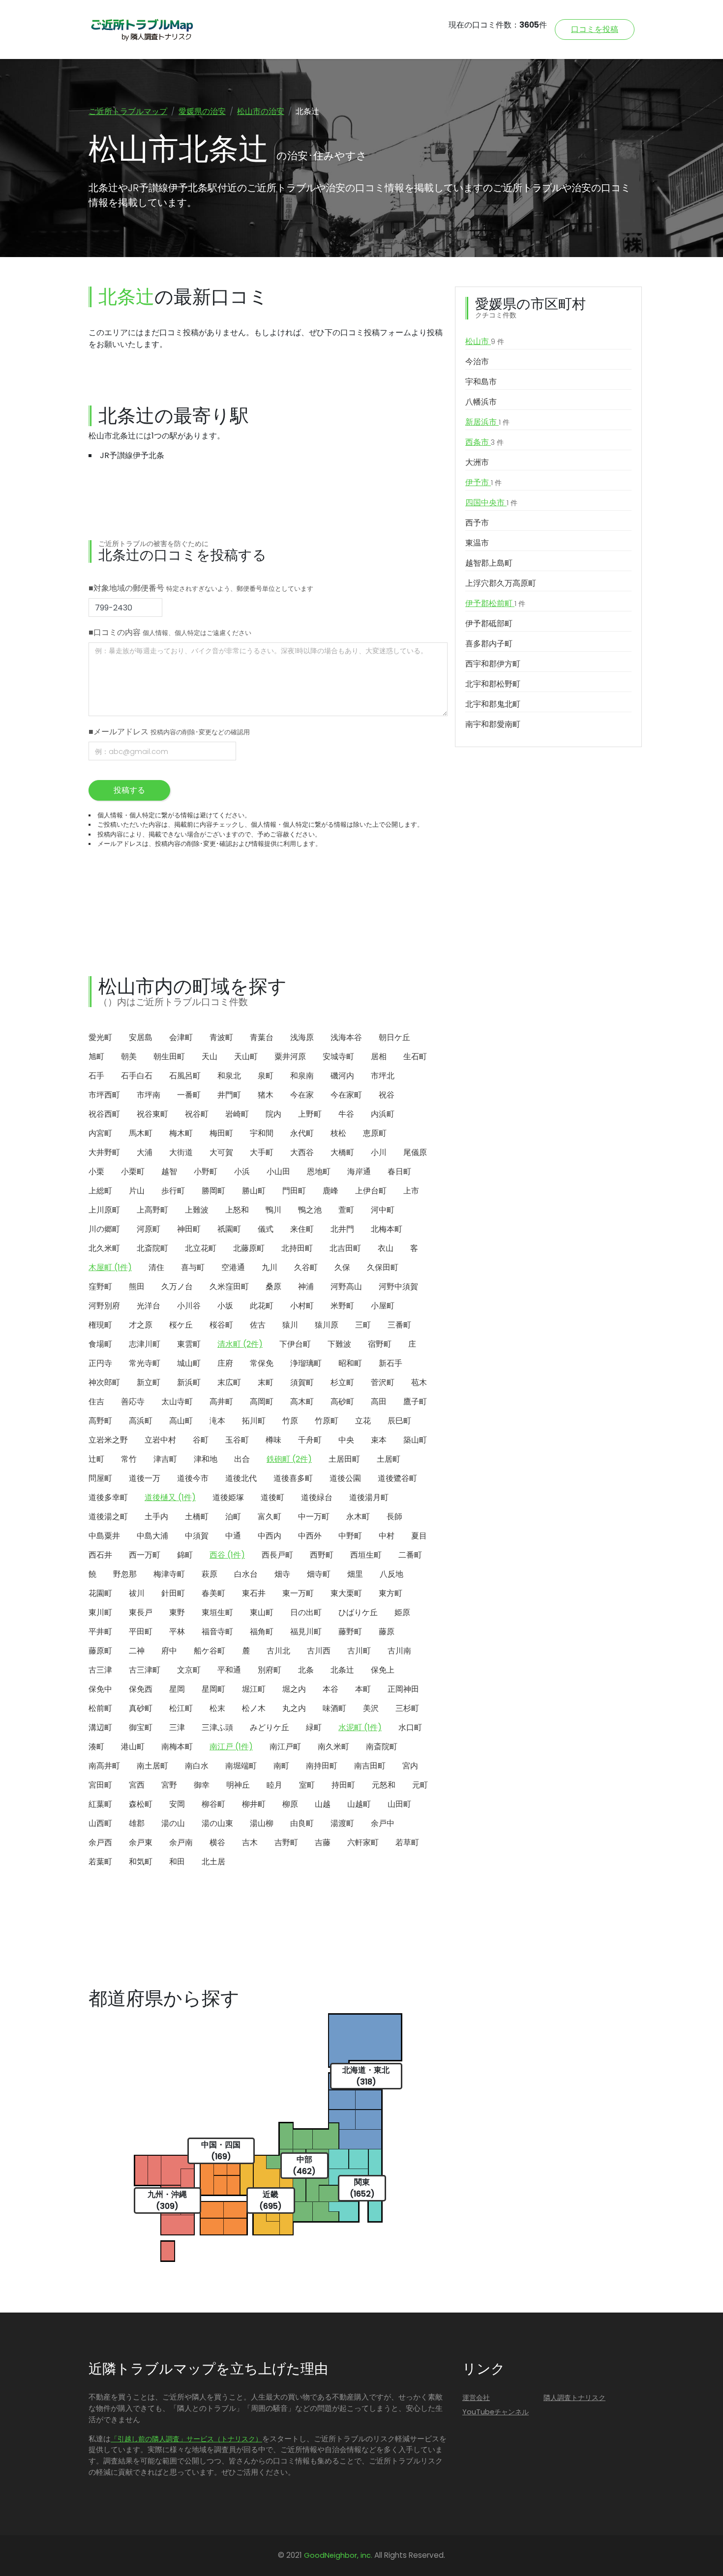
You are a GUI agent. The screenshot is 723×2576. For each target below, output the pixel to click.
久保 (342, 1267)
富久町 (270, 1517)
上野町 (310, 1114)
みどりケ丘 (270, 1727)
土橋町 (197, 1517)
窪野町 (100, 1287)
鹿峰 (331, 1191)
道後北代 (241, 1478)
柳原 (290, 1804)
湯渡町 (342, 1823)
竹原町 (327, 1421)
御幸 (202, 1785)
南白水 (197, 1766)
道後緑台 (317, 1497)
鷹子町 (415, 1402)
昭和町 (350, 1363)
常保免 (262, 1363)
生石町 (415, 1056)
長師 (394, 1517)
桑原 (273, 1287)
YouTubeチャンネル (496, 2412)
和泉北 (229, 1076)
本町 (363, 1689)
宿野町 (380, 1344)
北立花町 (201, 1248)
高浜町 (141, 1421)
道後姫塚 (228, 1497)
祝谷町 (197, 1114)
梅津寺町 (169, 1574)
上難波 (197, 1210)
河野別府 (104, 1306)
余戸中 (383, 1823)
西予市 (477, 523)
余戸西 (100, 1842)
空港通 (233, 1267)
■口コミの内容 (170, 632)
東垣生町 (217, 1612)
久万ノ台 (177, 1287)
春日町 (399, 1172)
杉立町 (342, 1382)
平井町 (100, 1632)
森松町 (141, 1804)
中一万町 (314, 1517)
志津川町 (145, 1344)
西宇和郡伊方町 (493, 664)
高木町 (302, 1402)
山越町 (359, 1804)
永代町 (302, 1133)
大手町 (262, 1152)
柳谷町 (213, 1804)
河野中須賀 (398, 1287)
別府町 (270, 1670)
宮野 (169, 1785)
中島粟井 (104, 1536)
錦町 (185, 1555)
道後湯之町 (108, 1517)
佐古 (258, 1325)
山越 (323, 1804)
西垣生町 (366, 1555)
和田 (177, 1862)
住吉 (96, 1402)
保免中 (100, 1689)
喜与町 (193, 1267)
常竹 (129, 1459)
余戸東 (141, 1842)
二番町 (410, 1555)
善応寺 (133, 1402)
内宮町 (100, 1133)
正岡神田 (403, 1689)
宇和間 (262, 1133)
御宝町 (141, 1727)
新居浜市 (487, 422)
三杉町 (407, 1708)
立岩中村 (160, 1440)
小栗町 (133, 1172)
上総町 (100, 1191)
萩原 (210, 1574)
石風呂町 (185, 1076)
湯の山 (173, 1823)
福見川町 (306, 1632)
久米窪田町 (229, 1287)
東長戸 (141, 1612)
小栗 (96, 1172)
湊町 (96, 1747)
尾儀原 (415, 1152)
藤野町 (350, 1632)
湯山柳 (262, 1823)
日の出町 (306, 1612)
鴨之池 (310, 1210)
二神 (137, 1651)
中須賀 (197, 1536)
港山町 (133, 1747)
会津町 (181, 1037)
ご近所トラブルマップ (128, 111)
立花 (363, 1421)
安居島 (141, 1037)
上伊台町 (371, 1191)
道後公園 (345, 1478)
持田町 (343, 1785)
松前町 (100, 1708)
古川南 (399, 1651)
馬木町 (141, 1133)
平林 (177, 1632)
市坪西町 (104, 1095)
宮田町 (100, 1785)
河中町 (383, 1210)
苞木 (419, 1382)
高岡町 (262, 1402)
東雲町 (189, 1344)
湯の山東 (217, 1823)
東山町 (262, 1612)
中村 (387, 1536)
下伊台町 (295, 1344)
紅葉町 (100, 1804)
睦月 (274, 1785)
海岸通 (359, 1172)
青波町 (221, 1037)
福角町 (262, 1632)
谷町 (201, 1440)
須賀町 (302, 1382)
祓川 (137, 1593)
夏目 (419, 1536)
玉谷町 (237, 1440)
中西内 (270, 1536)
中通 (233, 1536)
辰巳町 (399, 1421)
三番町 (399, 1325)
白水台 (246, 1574)
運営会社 (476, 2398)
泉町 (266, 1076)
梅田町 (221, 1133)
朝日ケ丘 (394, 1037)
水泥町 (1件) (360, 1727)
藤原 (387, 1632)
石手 (96, 1076)
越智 (169, 1172)
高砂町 (342, 1402)
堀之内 (294, 1689)
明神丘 (238, 1785)
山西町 (100, 1823)
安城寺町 (338, 1056)
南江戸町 (285, 1747)
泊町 (233, 1517)
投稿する (129, 790)
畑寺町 (319, 1574)
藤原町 (100, 1651)
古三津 (100, 1670)
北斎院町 (152, 1248)
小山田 (278, 1172)
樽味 (273, 1440)
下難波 (339, 1344)
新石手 (391, 1363)
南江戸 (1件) (231, 1747)
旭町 (96, 1056)
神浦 (306, 1287)
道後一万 (145, 1478)
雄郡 (137, 1823)
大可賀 (221, 1152)
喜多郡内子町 (489, 644)
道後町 (272, 1497)
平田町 (141, 1632)
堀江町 (254, 1689)
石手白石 (137, 1076)
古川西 (319, 1651)
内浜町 (383, 1114)
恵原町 (375, 1133)
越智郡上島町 (489, 563)
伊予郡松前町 (495, 603)
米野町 (342, 1306)
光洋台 (149, 1306)
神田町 (189, 1229)
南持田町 (322, 1766)
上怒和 (237, 1210)
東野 (177, 1612)
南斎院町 (382, 1747)
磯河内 (342, 1076)
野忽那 (125, 1574)
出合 (242, 1459)
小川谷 (189, 1306)
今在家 (302, 1095)
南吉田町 (370, 1766)
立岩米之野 (108, 1440)
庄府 (225, 1363)
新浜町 (189, 1382)
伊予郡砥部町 (489, 623)
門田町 (294, 1191)
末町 (266, 1382)
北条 (306, 1670)
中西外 (310, 1536)
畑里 (355, 1574)
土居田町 (344, 1459)
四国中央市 (491, 503)
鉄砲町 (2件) (289, 1459)
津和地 (206, 1459)
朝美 (129, 1056)
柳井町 (254, 1804)
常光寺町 (145, 1363)
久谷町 (306, 1267)
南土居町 (152, 1766)
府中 (169, 1651)
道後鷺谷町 (397, 1478)
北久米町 (104, 1248)
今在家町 (346, 1095)
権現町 (100, 1325)
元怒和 (384, 1785)
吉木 (250, 1842)
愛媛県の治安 (202, 111)
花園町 (100, 1593)
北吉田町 (345, 1248)
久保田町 (383, 1267)
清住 (156, 1267)
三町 (363, 1325)
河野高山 (346, 1287)
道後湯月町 (369, 1497)
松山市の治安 (261, 111)
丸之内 (294, 1708)
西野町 (322, 1555)
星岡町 (213, 1689)
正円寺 (100, 1363)
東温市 (477, 543)
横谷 (217, 1842)
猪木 (266, 1095)
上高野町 (152, 1210)
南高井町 (104, 1766)
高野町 (100, 1421)
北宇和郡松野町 (493, 684)
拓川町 (254, 1421)
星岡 (177, 1689)
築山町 (415, 1440)
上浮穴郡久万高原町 (501, 583)
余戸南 (181, 1842)
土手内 (156, 1517)
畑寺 (282, 1574)
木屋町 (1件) (110, 1267)
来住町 (302, 1229)
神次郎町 (104, 1382)
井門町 (229, 1095)
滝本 (217, 1421)
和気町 (141, 1862)
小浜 (242, 1172)
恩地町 (319, 1172)
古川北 (278, 1651)
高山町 (181, 1421)
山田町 (399, 1804)
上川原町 (104, 1210)
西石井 (100, 1555)
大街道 (181, 1152)
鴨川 (273, 1210)
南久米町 (333, 1747)
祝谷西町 (104, 1114)
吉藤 (323, 1842)
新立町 (149, 1382)
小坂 (225, 1306)
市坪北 (383, 1076)
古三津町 (145, 1670)
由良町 (302, 1823)
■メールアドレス (169, 732)
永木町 (358, 1517)
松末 (217, 1708)
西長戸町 (277, 1555)
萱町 (346, 1210)
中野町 (350, 1536)
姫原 (402, 1612)
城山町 (189, 1363)
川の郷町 (104, 1229)
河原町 (149, 1229)
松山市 (485, 341)
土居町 (389, 1459)
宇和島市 (481, 382)
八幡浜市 (481, 402)
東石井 (254, 1593)
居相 (379, 1056)
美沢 (371, 1708)
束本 (379, 1440)
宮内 (410, 1766)
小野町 (206, 1172)
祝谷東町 (152, 1114)
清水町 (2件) (240, 1344)
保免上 (383, 1670)
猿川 (290, 1325)
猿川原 (327, 1325)
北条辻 (342, 1670)
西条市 (484, 442)
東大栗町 (346, 1593)
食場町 (100, 1344)
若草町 (407, 1842)
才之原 (141, 1325)
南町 (281, 1766)
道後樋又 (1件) (170, 1497)
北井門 (342, 1229)
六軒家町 (363, 1842)
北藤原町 (249, 1248)
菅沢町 (383, 1382)
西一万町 (145, 1555)
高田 (379, 1402)
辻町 (96, 1459)
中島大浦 (152, 1536)
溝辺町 (100, 1727)
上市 (411, 1191)
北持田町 (297, 1248)
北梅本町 (387, 1229)
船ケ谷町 (210, 1651)
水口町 (410, 1727)
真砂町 (141, 1708)
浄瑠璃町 (306, 1363)
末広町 (229, 1382)
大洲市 (477, 462)
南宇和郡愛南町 (493, 724)
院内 (273, 1114)
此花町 (262, 1306)
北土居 (213, 1862)
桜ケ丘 (181, 1325)
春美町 (213, 1593)
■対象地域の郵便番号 (201, 588)
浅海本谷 (346, 1037)
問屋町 (100, 1478)
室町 (307, 1785)
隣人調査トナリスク (574, 2398)
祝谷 (387, 1095)
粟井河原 (290, 1056)
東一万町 (298, 1593)
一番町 (189, 1095)
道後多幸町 (108, 1497)
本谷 (331, 1689)
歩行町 (173, 1191)
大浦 (145, 1152)
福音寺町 (217, 1632)
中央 (346, 1440)
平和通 (229, 1670)
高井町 (221, 1402)
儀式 (266, 1229)
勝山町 (254, 1191)
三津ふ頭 (217, 1727)
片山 (137, 1191)
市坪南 (149, 1095)
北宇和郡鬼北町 (493, 704)
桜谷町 (221, 1325)
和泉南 (302, 1076)
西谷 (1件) (227, 1555)
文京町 (189, 1670)
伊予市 (483, 482)
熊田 (137, 1287)
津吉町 (165, 1459)
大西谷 (302, 1152)
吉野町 (286, 1842)
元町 (420, 1785)
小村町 (302, 1306)
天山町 (246, 1056)
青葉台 (262, 1037)
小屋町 (383, 1306)
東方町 (391, 1593)
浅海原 (302, 1037)
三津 (177, 1727)
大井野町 (104, 1152)
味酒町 (334, 1708)
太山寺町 (177, 1402)
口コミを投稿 (595, 29)
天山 (210, 1056)
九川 (270, 1267)
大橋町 (342, 1152)
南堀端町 (241, 1766)
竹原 (290, 1421)
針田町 (173, 1593)
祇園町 (229, 1229)
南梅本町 (177, 1747)
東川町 (100, 1612)
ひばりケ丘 (358, 1612)
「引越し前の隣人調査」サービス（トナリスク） (186, 2439)
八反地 (392, 1574)
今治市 (477, 362)
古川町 (359, 1651)
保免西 (141, 1689)
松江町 (181, 1708)
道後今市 (193, 1478)
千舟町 (310, 1440)
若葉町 (100, 1862)
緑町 (314, 1727)
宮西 (137, 1785)
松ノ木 (254, 1708)
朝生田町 (169, 1056)
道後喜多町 (293, 1478)
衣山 (386, 1248)
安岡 (177, 1804)
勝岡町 (213, 1191)
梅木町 (181, 1133)
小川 (379, 1152)
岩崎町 (237, 1114)
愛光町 (100, 1037)
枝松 (338, 1133)
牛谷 (346, 1114)
